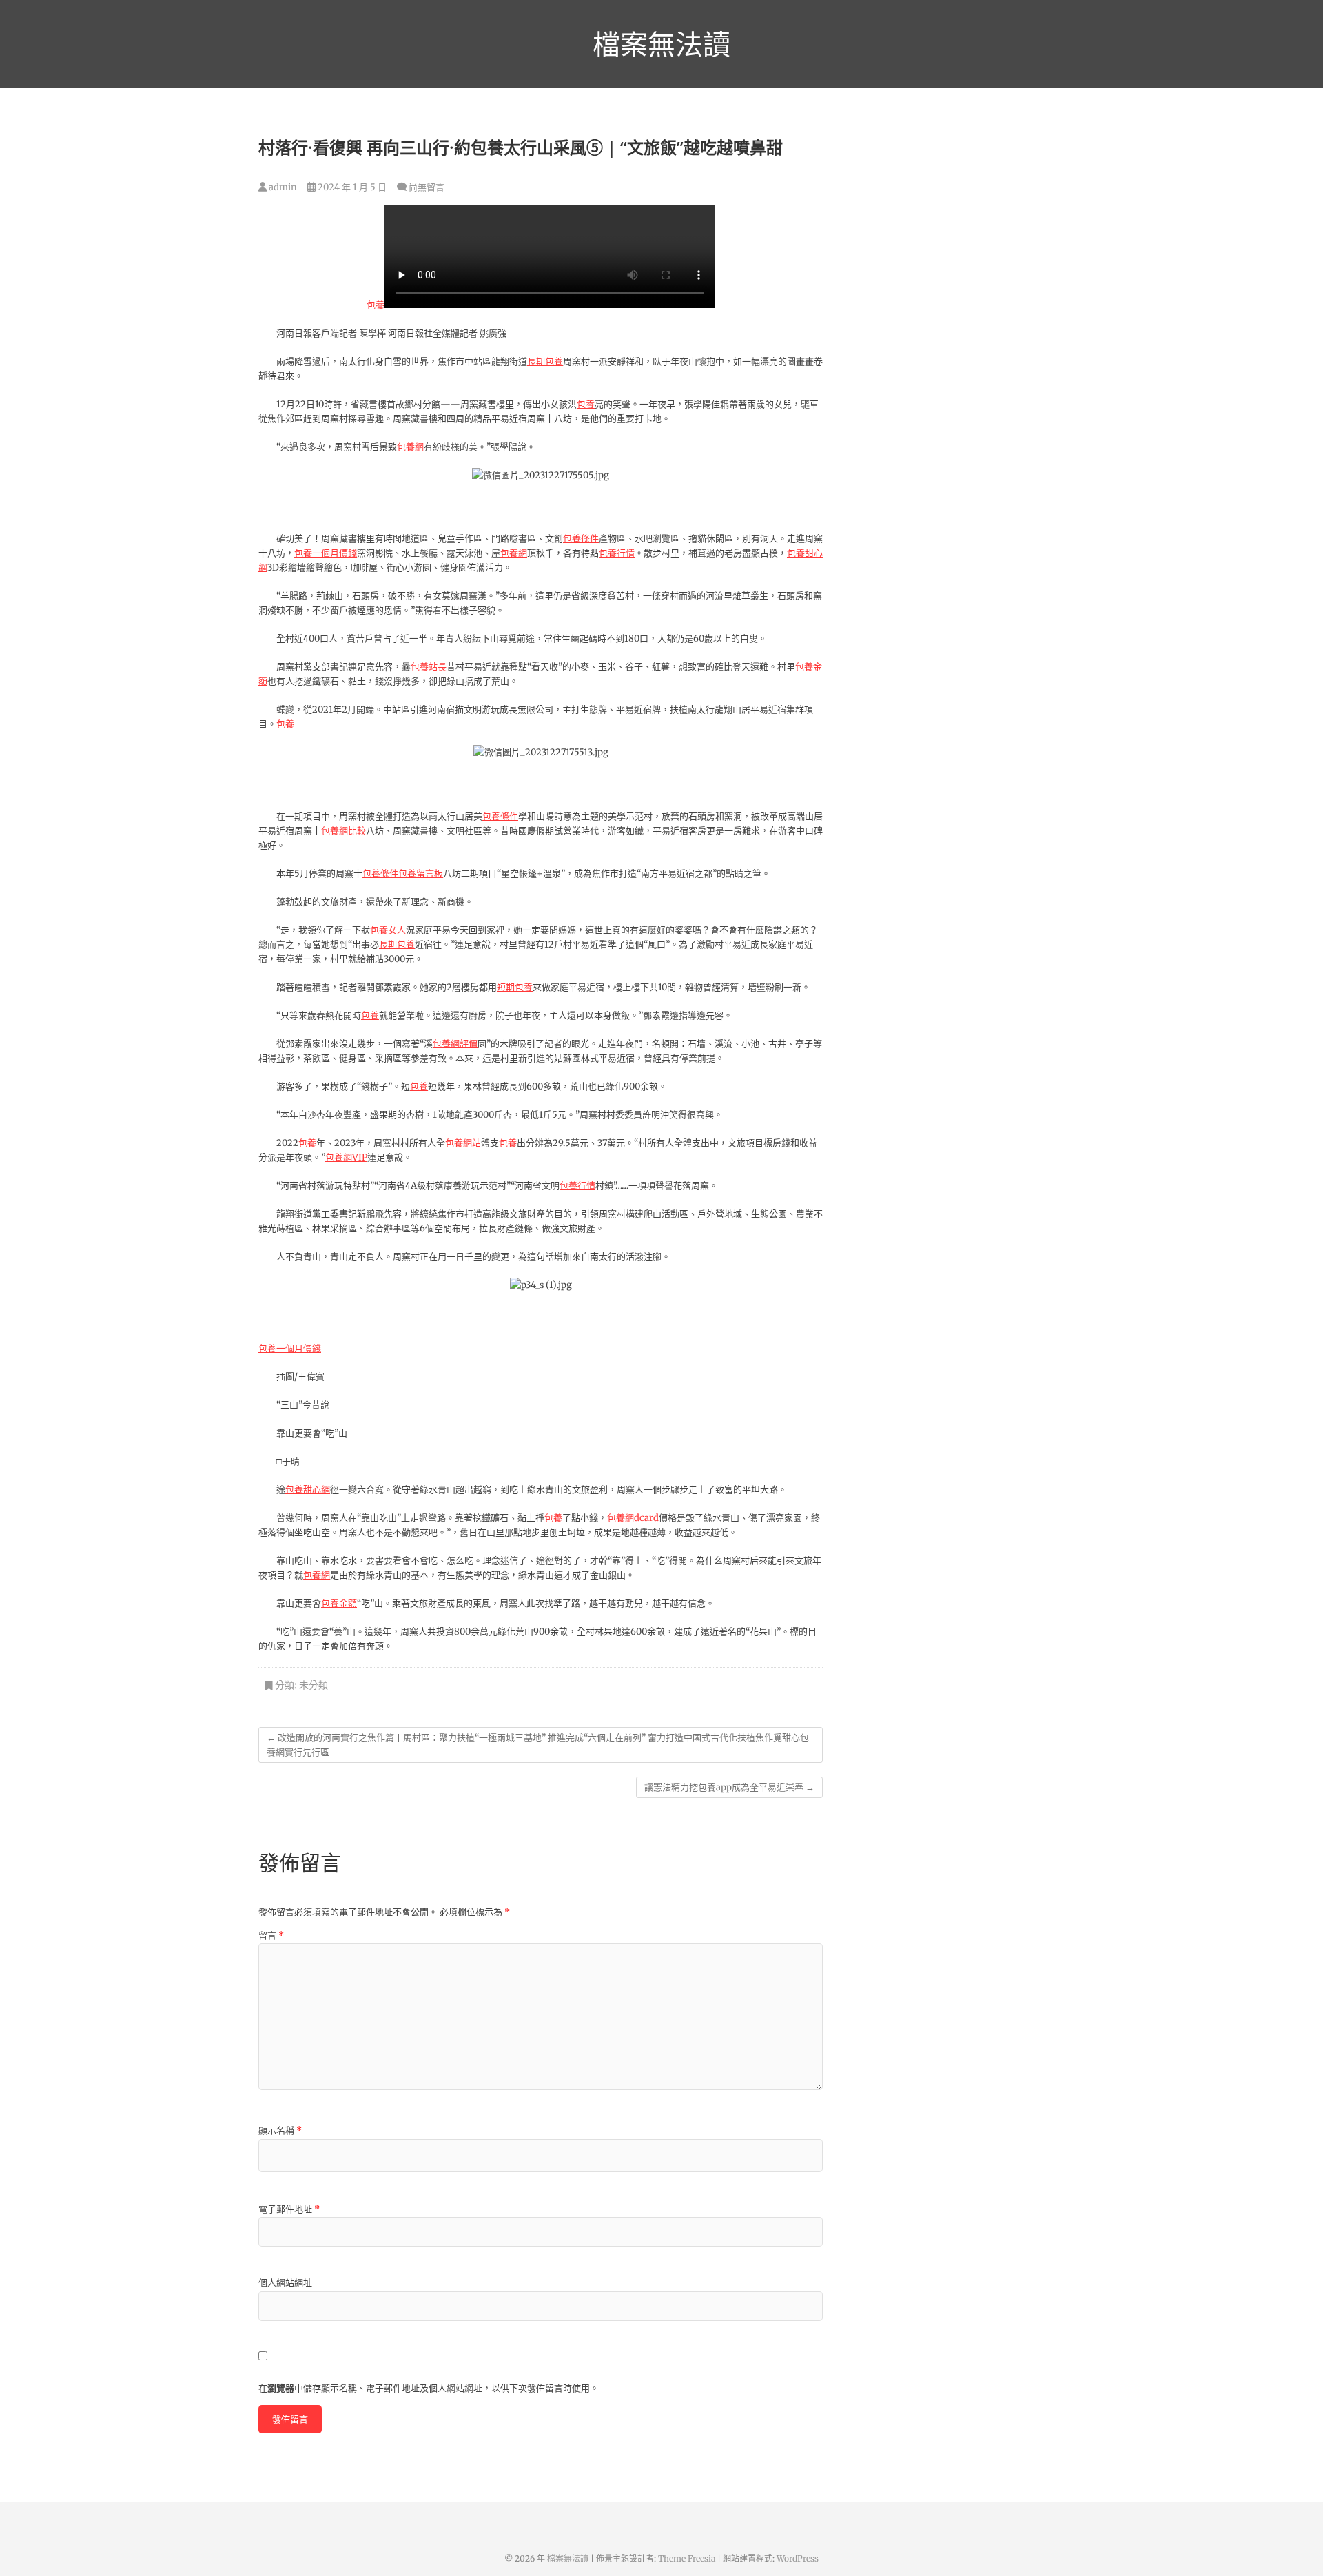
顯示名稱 (280, 2130)
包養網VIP (346, 1157)
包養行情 (617, 553)
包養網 (410, 447)
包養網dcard (633, 1518)
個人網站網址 (285, 2283)
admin (282, 187)
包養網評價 (455, 1044)
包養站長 (429, 667)
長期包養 (545, 361)
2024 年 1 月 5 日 (351, 187)
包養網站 (463, 1143)
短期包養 (515, 987)
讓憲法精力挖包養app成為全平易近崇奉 (729, 1787)
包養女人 (388, 930)
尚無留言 (427, 187)
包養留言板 (421, 873)
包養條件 (581, 539)
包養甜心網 (308, 1490)
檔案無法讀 (661, 44)
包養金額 (339, 1603)
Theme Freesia (687, 2558)
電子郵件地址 (289, 2209)
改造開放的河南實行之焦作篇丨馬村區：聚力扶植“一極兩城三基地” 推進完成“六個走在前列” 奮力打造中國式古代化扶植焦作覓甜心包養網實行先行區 (538, 1745)
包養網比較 (343, 831)
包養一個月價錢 (326, 553)
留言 (271, 1935)
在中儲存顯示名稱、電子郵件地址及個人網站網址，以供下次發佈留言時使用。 (429, 2388)
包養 (376, 305)
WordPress (798, 2558)
